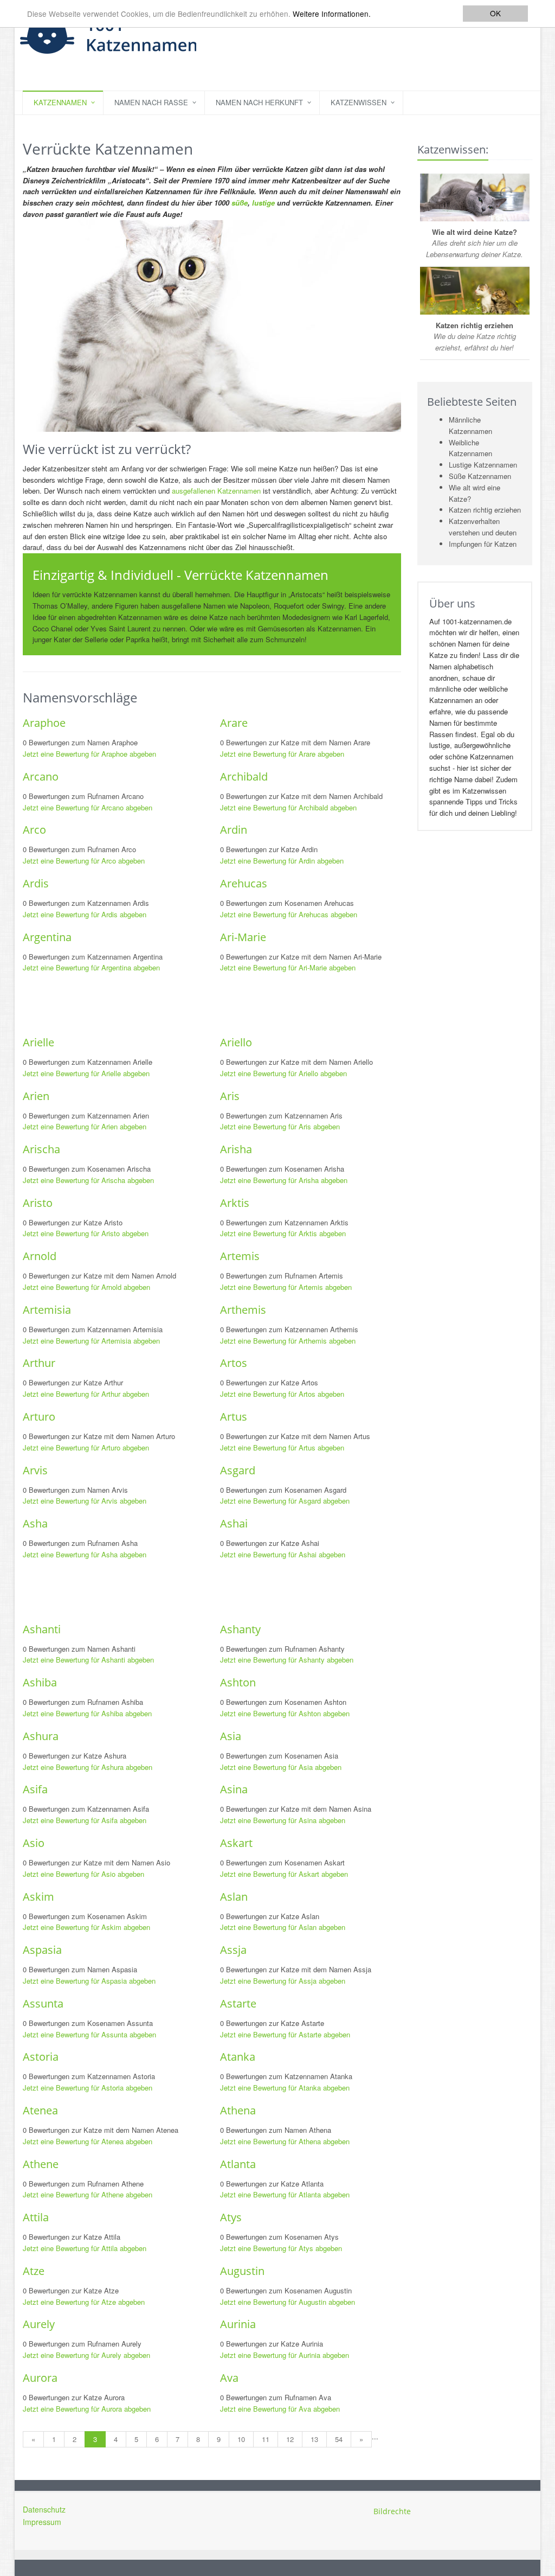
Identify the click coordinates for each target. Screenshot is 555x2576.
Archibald (244, 776)
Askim (38, 1897)
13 (314, 2439)
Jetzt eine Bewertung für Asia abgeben (281, 1767)
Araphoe (44, 723)
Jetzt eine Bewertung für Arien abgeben (85, 1126)
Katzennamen (60, 102)
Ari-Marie (243, 937)
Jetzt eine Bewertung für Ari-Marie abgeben (288, 967)
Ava (229, 2378)
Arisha (236, 1149)
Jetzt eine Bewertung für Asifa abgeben (85, 1820)
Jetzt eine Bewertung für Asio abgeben (83, 1874)
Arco (34, 830)
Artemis (240, 1256)
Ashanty (240, 1629)
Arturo (39, 1417)
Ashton (238, 1682)
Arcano (41, 776)
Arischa (41, 1149)
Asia (231, 1736)
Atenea (40, 2110)
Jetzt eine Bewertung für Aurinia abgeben (285, 2355)
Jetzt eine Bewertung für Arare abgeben (282, 754)
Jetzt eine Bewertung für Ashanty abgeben (287, 1660)
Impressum (42, 2522)
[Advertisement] (220, 1003)
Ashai (234, 1523)
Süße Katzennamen (480, 476)
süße (240, 203)
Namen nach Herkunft (259, 102)
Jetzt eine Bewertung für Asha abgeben (85, 1554)
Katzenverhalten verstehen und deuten (483, 527)
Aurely (39, 2324)
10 (241, 2439)
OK (495, 13)
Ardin (234, 830)
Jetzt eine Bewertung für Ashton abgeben (285, 1713)
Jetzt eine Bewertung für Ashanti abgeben (88, 1660)
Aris (230, 1096)
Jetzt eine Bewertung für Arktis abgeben (283, 1233)
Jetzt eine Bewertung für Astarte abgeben (285, 2034)
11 (266, 2439)
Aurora (40, 2378)
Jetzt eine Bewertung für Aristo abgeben (86, 1233)
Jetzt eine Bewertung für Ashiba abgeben (87, 1713)
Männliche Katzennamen (470, 425)
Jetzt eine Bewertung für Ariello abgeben (283, 1073)
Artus (234, 1417)
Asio (34, 1843)
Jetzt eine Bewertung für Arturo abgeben (86, 1447)
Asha (35, 1523)
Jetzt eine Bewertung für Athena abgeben (285, 2141)
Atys (231, 2217)
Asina (234, 1789)
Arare (234, 723)
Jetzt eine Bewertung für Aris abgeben (280, 1126)
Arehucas (244, 883)
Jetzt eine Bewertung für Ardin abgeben (282, 861)
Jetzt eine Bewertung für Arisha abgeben (284, 1180)
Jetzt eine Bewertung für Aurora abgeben (87, 2409)
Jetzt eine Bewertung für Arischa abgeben (88, 1180)
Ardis (36, 883)
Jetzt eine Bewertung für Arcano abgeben (88, 807)
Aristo (38, 1203)
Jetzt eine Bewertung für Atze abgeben (84, 2302)
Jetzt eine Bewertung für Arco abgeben (84, 861)
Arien (36, 1096)
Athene (41, 2164)
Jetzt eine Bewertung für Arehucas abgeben (289, 914)
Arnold (40, 1256)
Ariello (236, 1042)
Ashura (41, 1736)
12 (290, 2439)
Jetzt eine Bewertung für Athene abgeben (88, 2194)
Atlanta (238, 2164)
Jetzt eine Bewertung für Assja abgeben (283, 1981)
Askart (236, 1843)
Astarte (238, 2003)
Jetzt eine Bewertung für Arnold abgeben (86, 1287)
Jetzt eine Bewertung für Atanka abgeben (285, 2088)
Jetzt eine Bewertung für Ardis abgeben (85, 914)
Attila (36, 2217)
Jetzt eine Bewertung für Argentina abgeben (91, 967)
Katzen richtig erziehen (485, 510)
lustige (263, 203)
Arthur (39, 1363)
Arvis (35, 1470)
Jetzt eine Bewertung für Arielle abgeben (86, 1073)
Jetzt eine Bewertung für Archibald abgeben (288, 807)
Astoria (41, 2057)
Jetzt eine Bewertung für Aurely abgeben (86, 2355)
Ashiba (40, 1682)
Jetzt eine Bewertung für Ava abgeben (280, 2409)
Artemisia (47, 1310)
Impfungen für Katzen (483, 544)
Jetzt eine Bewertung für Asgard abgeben (285, 1501)
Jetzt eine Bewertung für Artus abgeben (282, 1447)
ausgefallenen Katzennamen (216, 491)
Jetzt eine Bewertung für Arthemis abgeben (288, 1341)
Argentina (47, 937)
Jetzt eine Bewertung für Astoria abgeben (88, 2088)
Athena (238, 2110)
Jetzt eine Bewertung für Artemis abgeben (286, 1287)
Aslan (234, 1897)
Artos (234, 1363)
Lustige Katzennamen (483, 465)
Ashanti (42, 1629)
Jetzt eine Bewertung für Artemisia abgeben (91, 1341)
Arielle (38, 1042)
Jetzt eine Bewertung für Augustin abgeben (288, 2302)
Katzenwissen (359, 102)
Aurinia (238, 2324)
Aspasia (42, 1950)
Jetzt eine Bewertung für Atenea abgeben (88, 2141)
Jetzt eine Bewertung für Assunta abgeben (89, 2034)
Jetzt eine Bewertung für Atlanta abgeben (285, 2194)
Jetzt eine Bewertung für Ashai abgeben (283, 1554)
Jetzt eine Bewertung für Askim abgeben (86, 1927)
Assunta (43, 2003)
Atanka (238, 2057)
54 (339, 2439)
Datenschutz (44, 2509)
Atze (34, 2271)
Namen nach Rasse (151, 102)
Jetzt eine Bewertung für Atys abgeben (281, 2248)
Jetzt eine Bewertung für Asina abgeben (283, 1820)
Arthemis (243, 1310)
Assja (233, 1950)
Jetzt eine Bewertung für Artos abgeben (282, 1394)
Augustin (242, 2271)
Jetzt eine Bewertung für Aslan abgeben (283, 1927)
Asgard (238, 1470)
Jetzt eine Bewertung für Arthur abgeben (86, 1394)
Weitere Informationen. (332, 14)
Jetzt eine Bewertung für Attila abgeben (85, 2248)
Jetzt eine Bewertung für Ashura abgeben (88, 1767)
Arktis (235, 1203)
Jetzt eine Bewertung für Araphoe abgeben (89, 754)
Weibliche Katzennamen (470, 448)
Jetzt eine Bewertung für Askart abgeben (284, 1874)
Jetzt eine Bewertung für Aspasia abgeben (89, 1981)
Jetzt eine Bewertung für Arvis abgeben (85, 1501)
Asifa (35, 1789)
